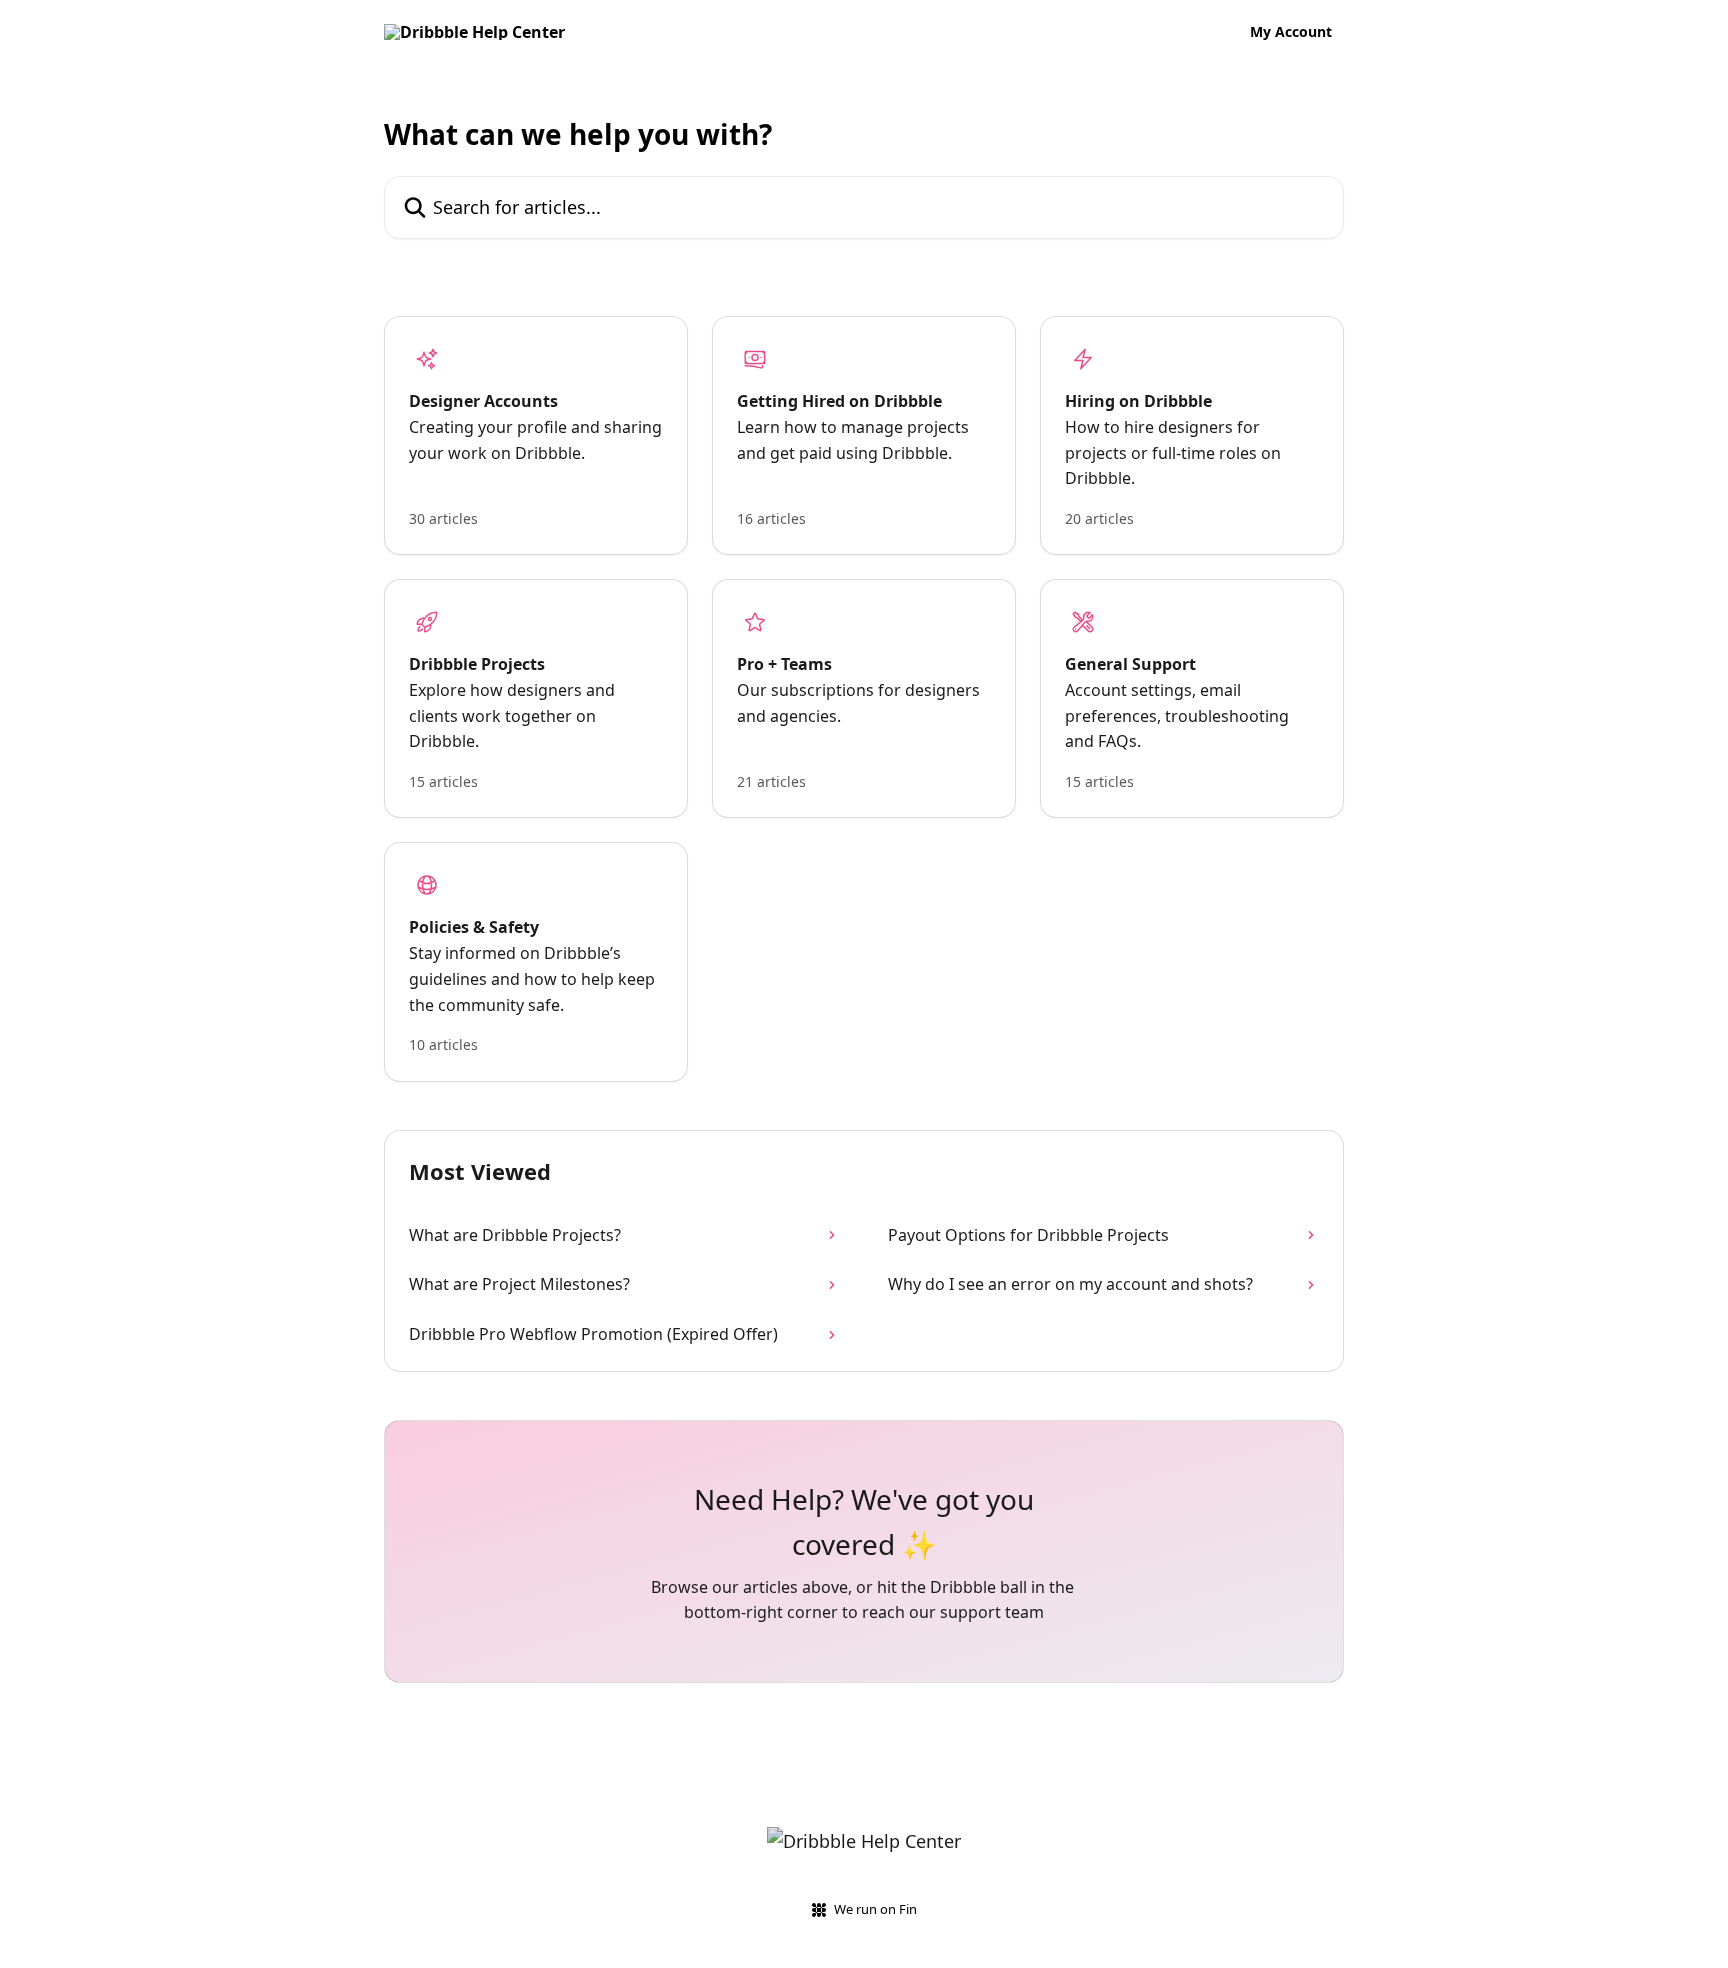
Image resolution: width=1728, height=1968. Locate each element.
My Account (1291, 32)
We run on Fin (875, 1909)
